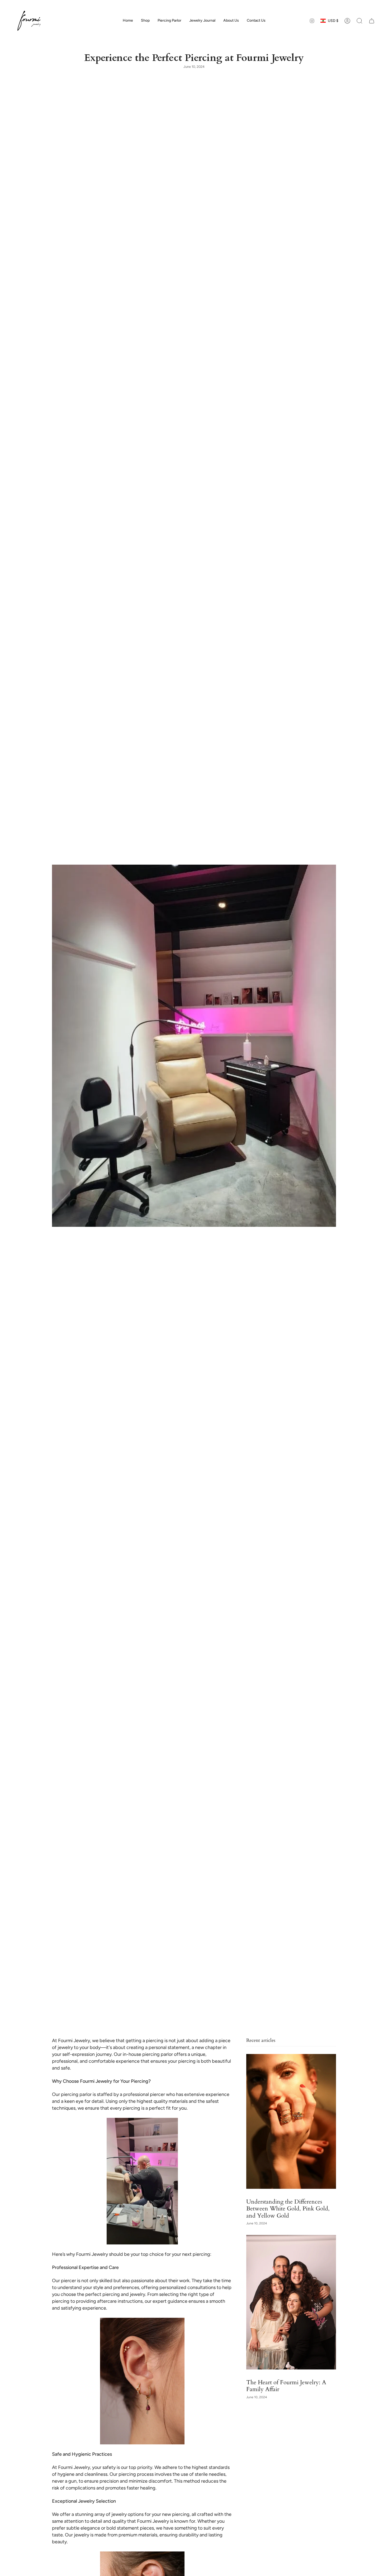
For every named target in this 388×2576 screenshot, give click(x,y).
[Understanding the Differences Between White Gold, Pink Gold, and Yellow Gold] (291, 2121)
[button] (145, 21)
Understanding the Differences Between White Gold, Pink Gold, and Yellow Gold (288, 2209)
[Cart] (372, 21)
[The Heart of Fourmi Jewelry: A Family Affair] (291, 2302)
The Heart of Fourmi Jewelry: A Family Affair (286, 2386)
